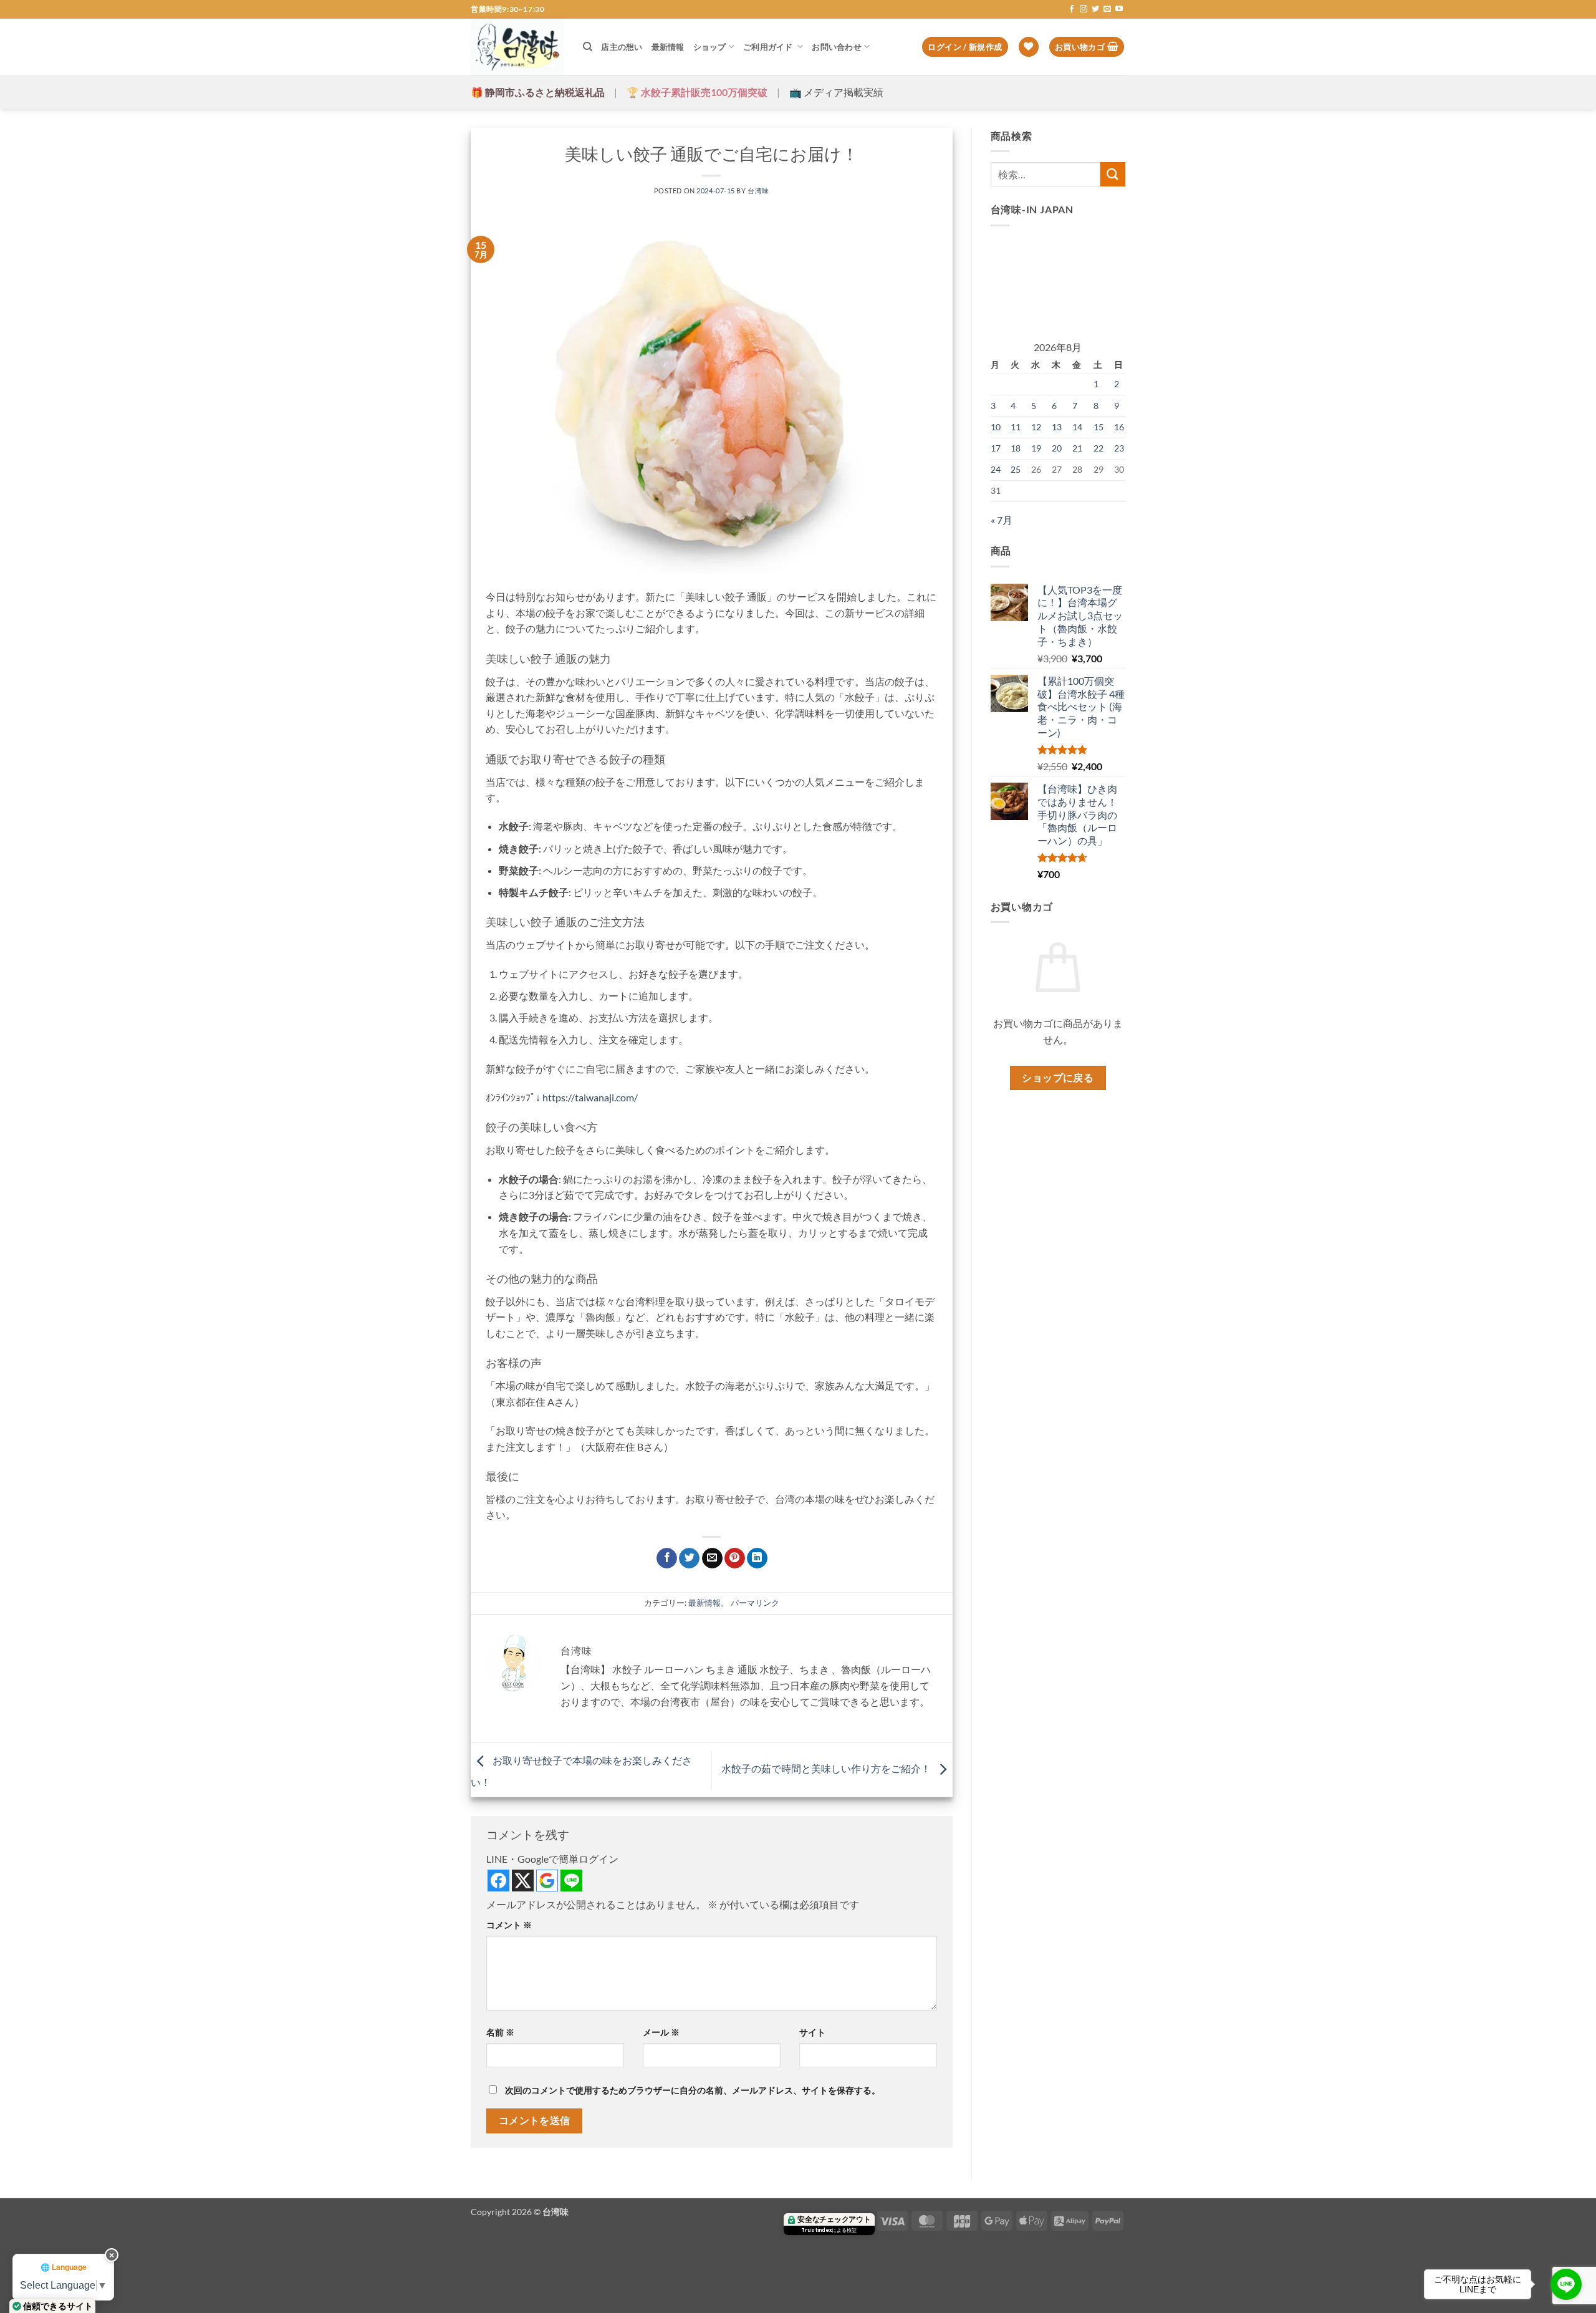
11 (1016, 427)
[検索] (588, 47)
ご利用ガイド (769, 47)
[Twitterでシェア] (689, 1558)
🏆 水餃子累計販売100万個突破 (697, 92)
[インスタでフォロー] (1084, 9)
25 (1016, 469)
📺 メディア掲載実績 (836, 92)
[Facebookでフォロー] (1072, 9)
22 (1098, 448)
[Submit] (1113, 174)
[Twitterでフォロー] (1095, 9)
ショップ (710, 47)
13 (1057, 427)
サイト (812, 2032)
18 (1016, 448)
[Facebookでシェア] (667, 1558)
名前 (500, 2032)
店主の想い (622, 47)
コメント (509, 1925)
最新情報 (668, 47)
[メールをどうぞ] (1107, 9)
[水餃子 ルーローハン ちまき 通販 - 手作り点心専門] (517, 47)
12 (1036, 427)
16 (1119, 427)
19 (1036, 448)
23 (1119, 448)
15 (1098, 427)
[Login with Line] (571, 1881)
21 (1077, 448)
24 (996, 469)
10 (996, 427)
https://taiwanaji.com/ (590, 1097)
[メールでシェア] (712, 1558)
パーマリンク (755, 1603)
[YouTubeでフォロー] (1119, 9)
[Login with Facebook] (498, 1881)
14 (1077, 427)
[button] (965, 47)
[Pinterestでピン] (735, 1558)
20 (1057, 448)
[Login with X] (523, 1881)
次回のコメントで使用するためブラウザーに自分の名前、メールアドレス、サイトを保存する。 (693, 2090)
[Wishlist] (1029, 47)
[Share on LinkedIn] (757, 1558)
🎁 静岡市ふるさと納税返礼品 (538, 92)
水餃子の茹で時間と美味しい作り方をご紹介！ (827, 1768)
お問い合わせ (837, 47)
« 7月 (1002, 520)
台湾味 (758, 191)
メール (661, 2032)
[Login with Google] (547, 1881)
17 (996, 448)
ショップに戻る (1058, 1078)
